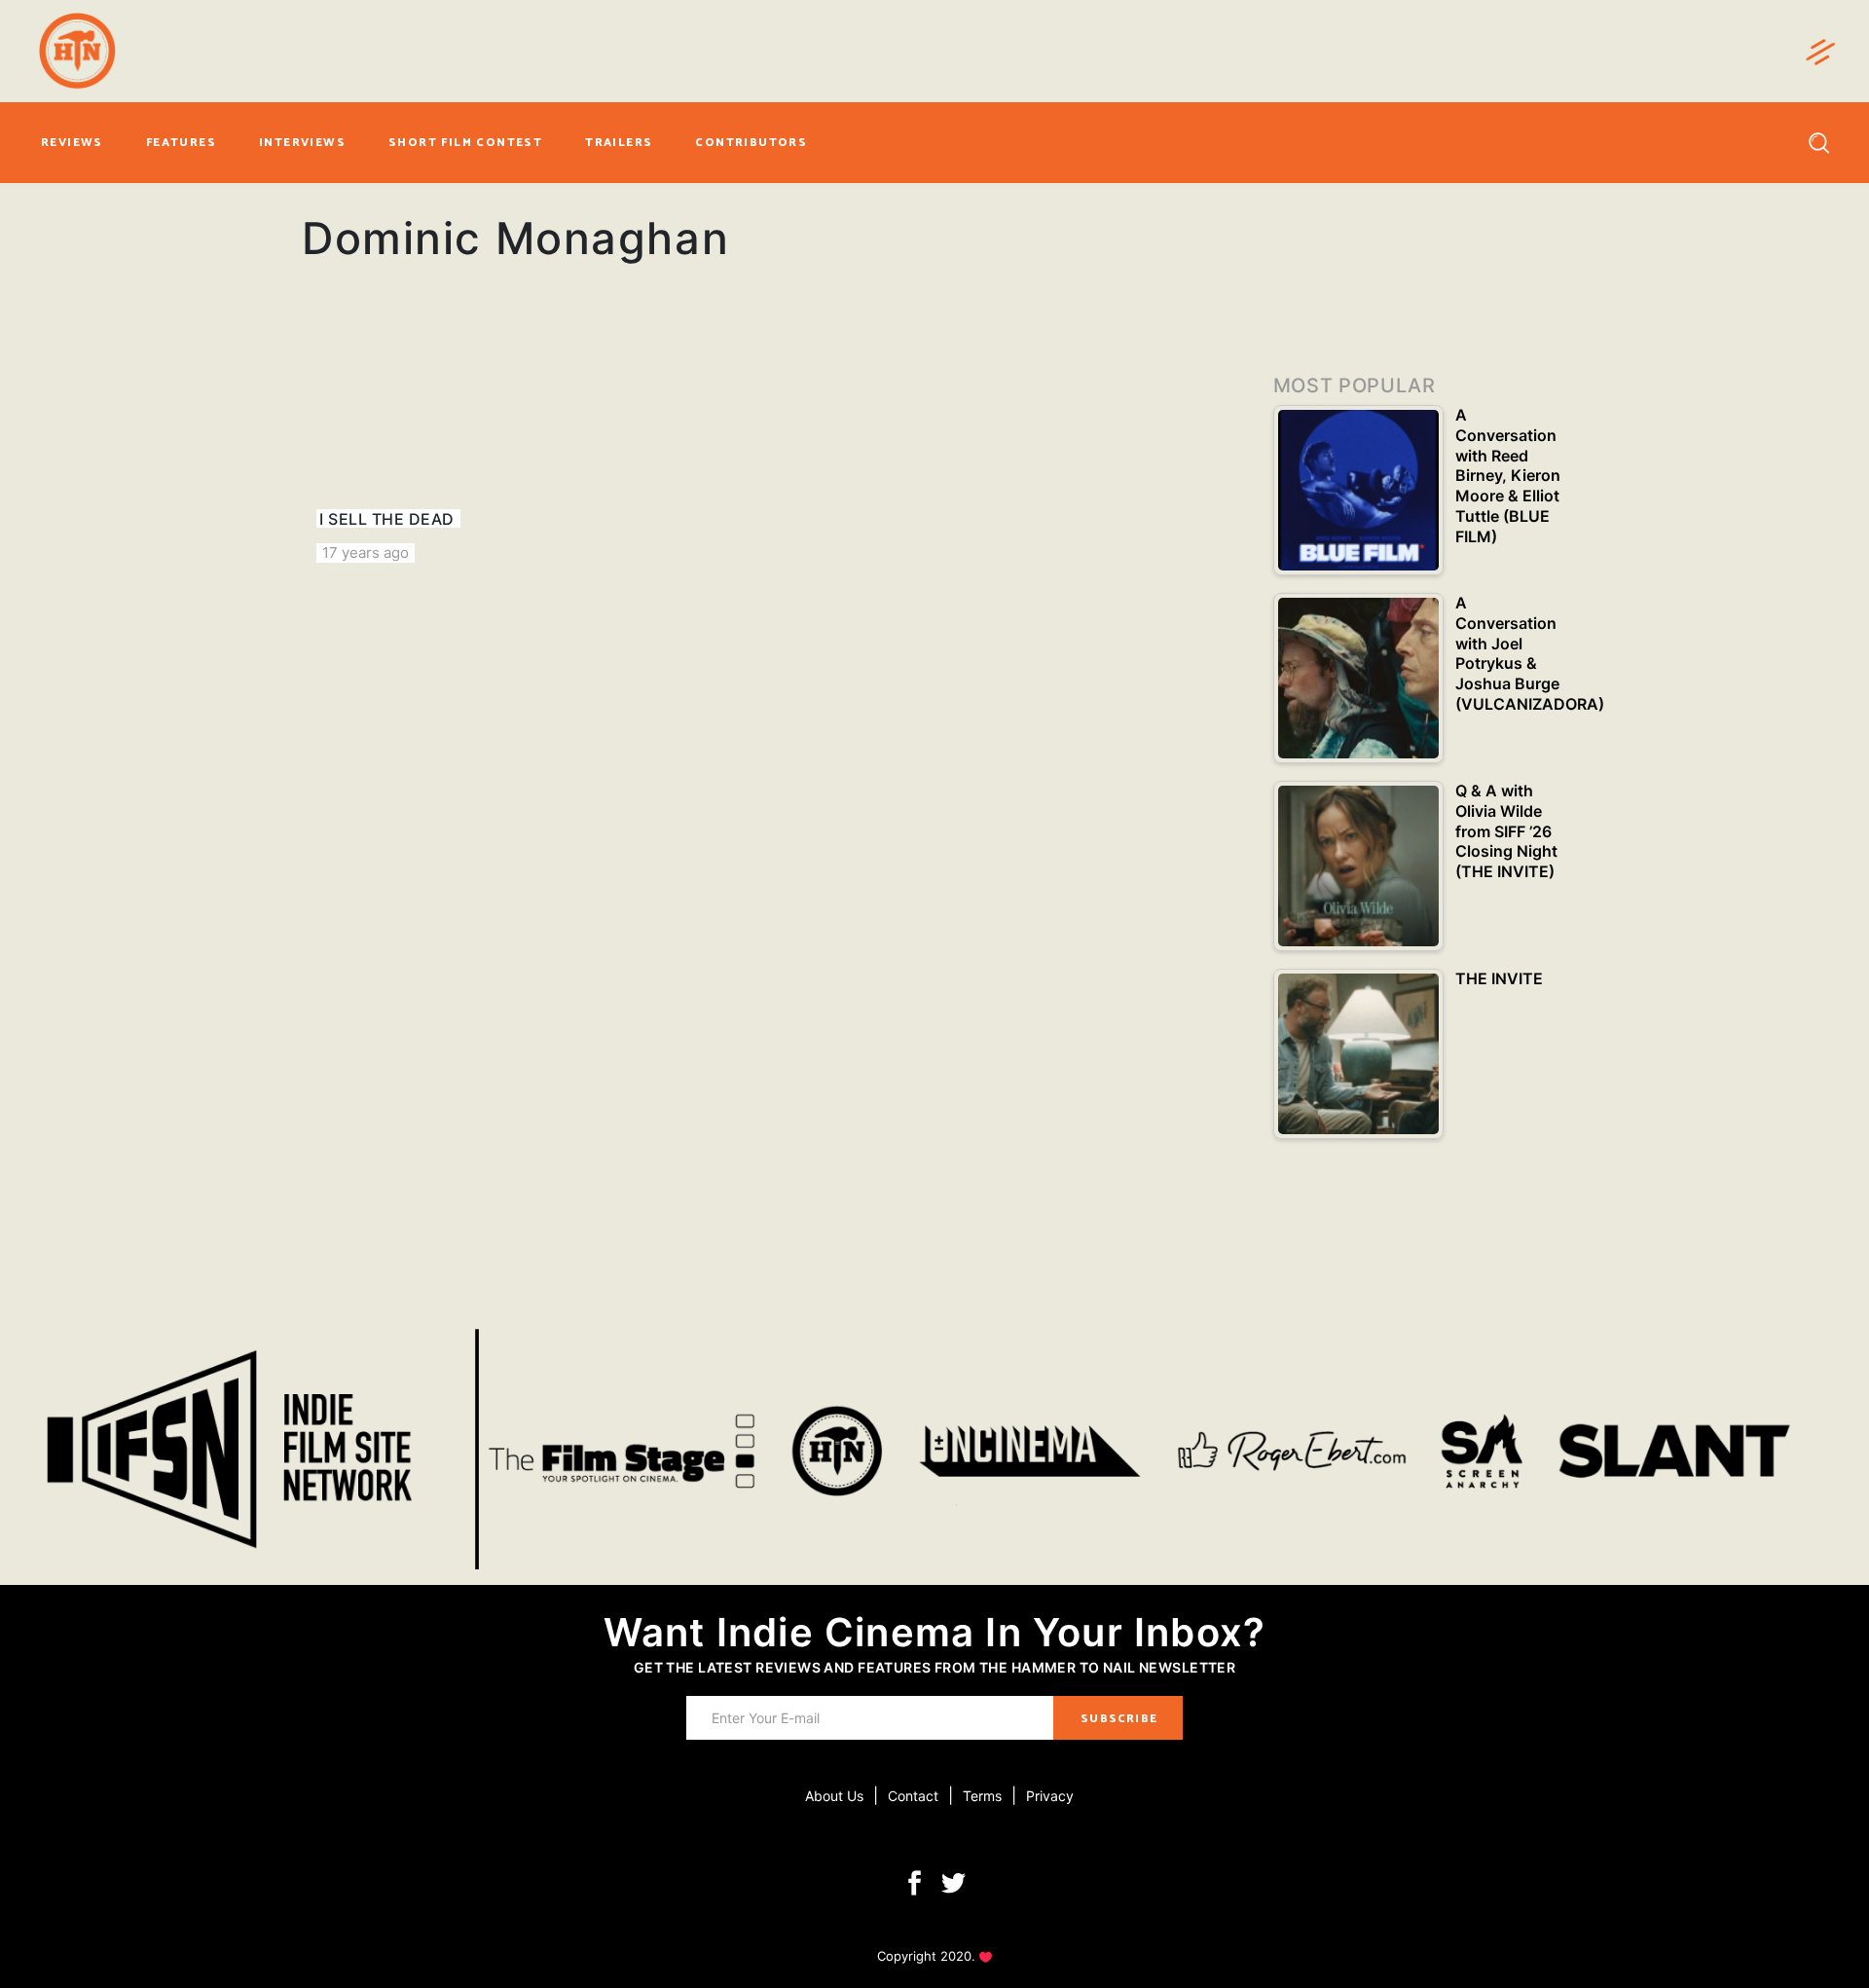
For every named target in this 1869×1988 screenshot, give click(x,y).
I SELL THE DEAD (386, 519)
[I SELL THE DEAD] (449, 448)
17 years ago (366, 552)
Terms (982, 1796)
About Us (834, 1796)
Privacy (1050, 1796)
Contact (913, 1796)
